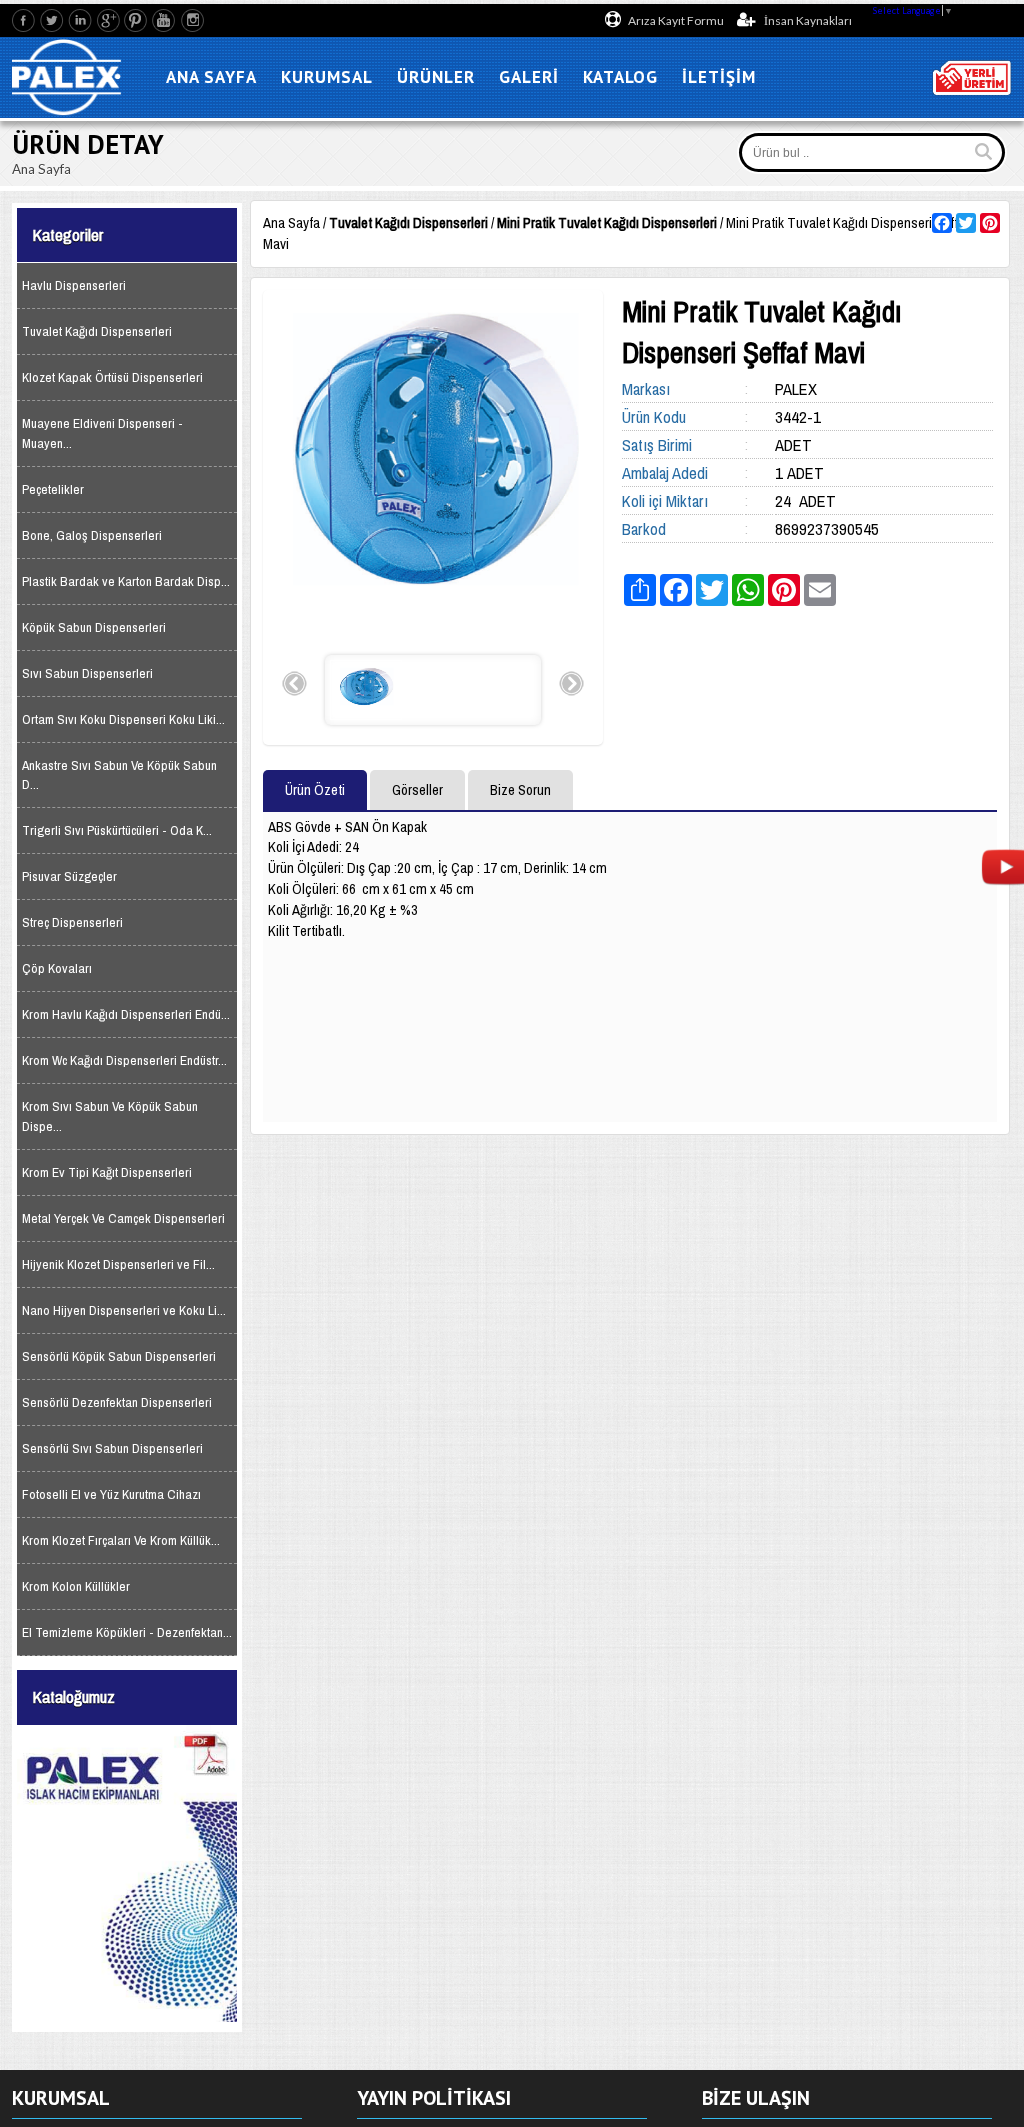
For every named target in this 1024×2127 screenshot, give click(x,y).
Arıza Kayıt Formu (676, 20)
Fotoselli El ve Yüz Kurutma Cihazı (111, 1494)
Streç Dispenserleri (72, 922)
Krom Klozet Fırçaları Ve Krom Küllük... (121, 1540)
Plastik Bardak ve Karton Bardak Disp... (126, 581)
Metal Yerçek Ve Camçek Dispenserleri (123, 1218)
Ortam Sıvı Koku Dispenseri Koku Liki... (123, 719)
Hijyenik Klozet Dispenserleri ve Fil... (118, 1264)
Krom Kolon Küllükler (76, 1586)
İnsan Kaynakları (807, 20)
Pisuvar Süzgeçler (69, 876)
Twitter (52, 20)
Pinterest (136, 20)
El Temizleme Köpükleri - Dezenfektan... (127, 1632)
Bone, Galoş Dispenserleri (92, 535)
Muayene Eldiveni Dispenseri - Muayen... (102, 433)
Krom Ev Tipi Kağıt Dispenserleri (107, 1172)
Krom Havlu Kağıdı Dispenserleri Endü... (126, 1014)
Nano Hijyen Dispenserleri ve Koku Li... (124, 1310)
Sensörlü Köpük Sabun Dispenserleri (119, 1356)
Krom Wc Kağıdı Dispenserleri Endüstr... (124, 1060)
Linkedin (80, 20)
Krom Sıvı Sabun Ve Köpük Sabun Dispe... (110, 1116)
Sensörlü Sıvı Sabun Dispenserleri (112, 1448)
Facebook (24, 20)
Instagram (192, 20)
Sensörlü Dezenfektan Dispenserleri (117, 1402)
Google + (108, 20)
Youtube (164, 20)
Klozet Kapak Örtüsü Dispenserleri (112, 377)
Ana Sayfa (291, 223)
